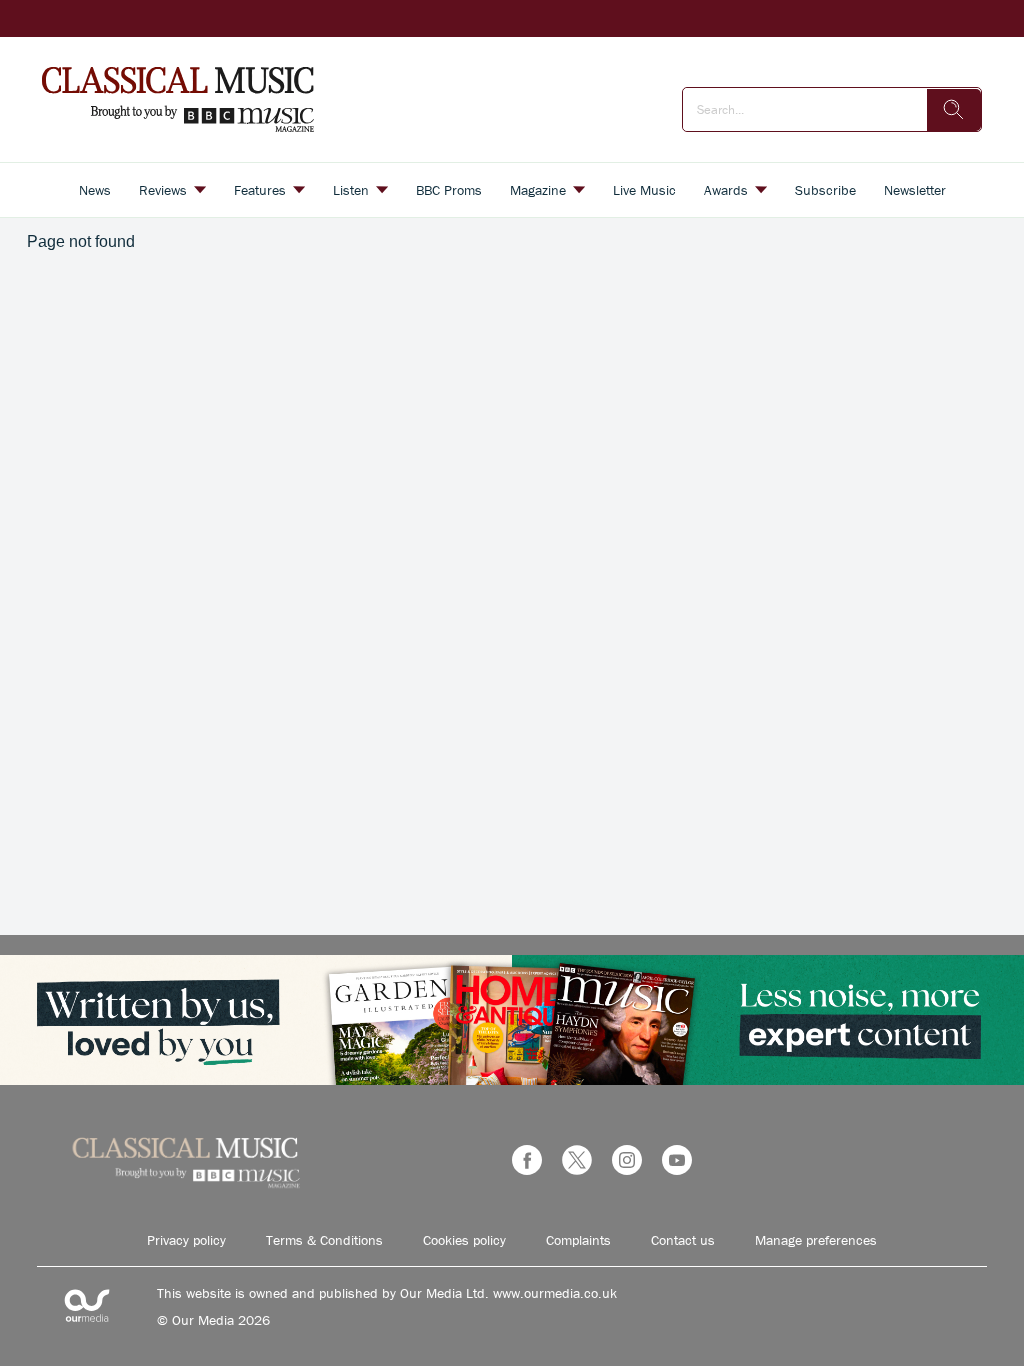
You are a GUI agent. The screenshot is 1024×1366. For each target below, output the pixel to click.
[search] (954, 110)
